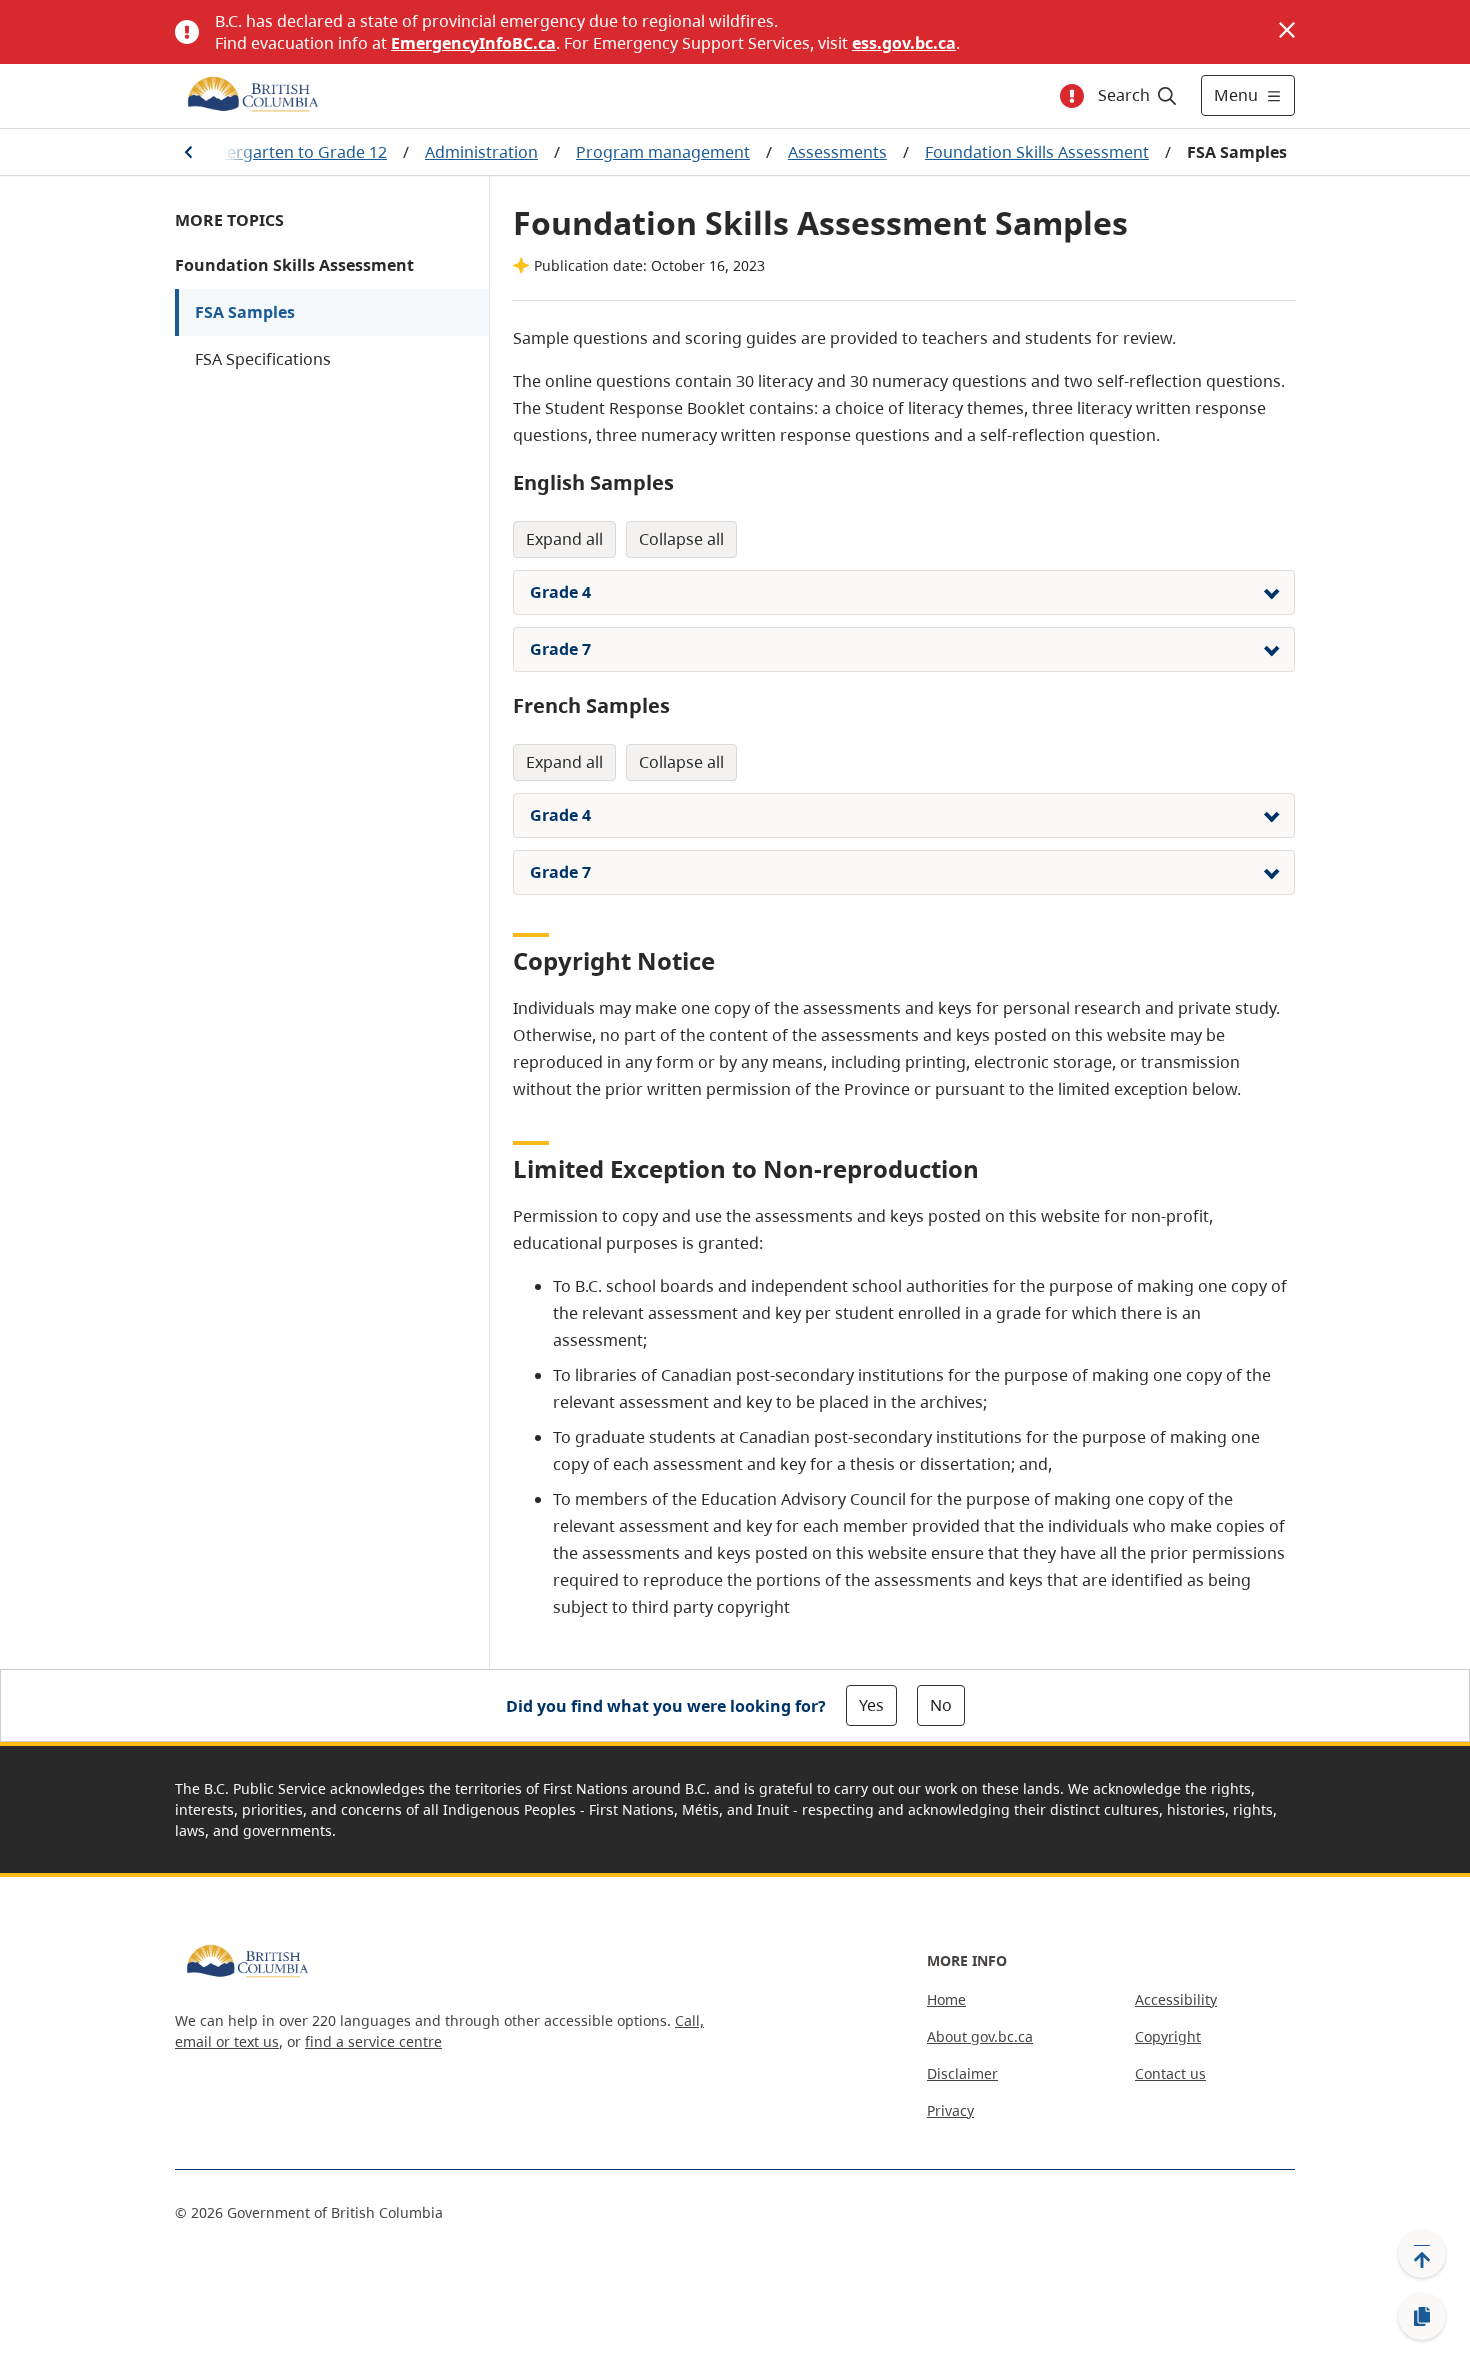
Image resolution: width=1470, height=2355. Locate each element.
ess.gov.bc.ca (904, 43)
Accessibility (1176, 1999)
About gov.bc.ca (980, 2036)
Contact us (1170, 2073)
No (941, 1705)
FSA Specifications (263, 359)
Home (946, 1999)
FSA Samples (245, 312)
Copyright (1168, 2036)
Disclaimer (962, 2073)
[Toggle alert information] (1072, 96)
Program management (663, 152)
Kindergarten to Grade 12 (290, 152)
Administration (481, 152)
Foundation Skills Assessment (1037, 152)
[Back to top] (1422, 2254)
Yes (871, 1705)
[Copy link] (1422, 2317)
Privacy (950, 2110)
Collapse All (681, 539)
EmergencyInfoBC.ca (473, 43)
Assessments (837, 152)
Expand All (564, 539)
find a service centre (373, 2041)
